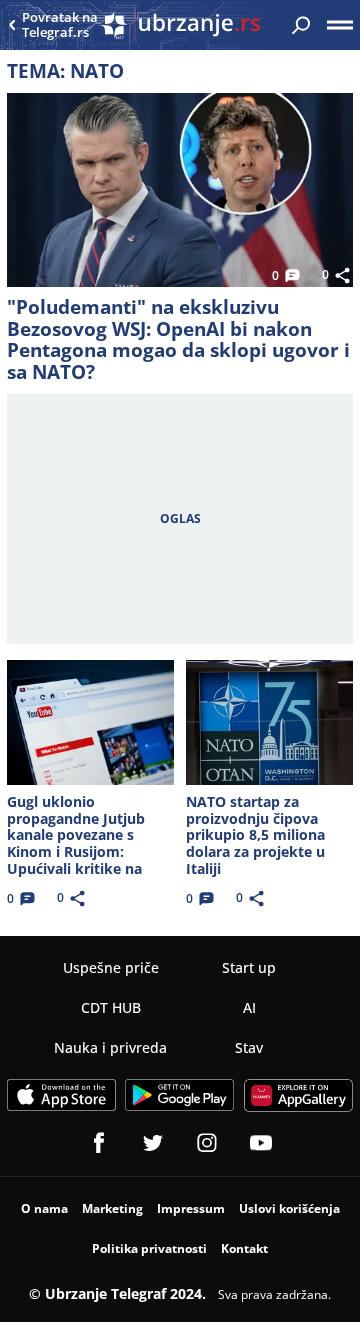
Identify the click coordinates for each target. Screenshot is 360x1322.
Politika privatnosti (149, 1248)
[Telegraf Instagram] (207, 1143)
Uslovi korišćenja (289, 1208)
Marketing (112, 1208)
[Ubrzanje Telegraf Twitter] (153, 1143)
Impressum (191, 1208)
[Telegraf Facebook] (99, 1143)
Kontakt (244, 1248)
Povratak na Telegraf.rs (60, 25)
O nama (44, 1208)
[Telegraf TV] (261, 1143)
